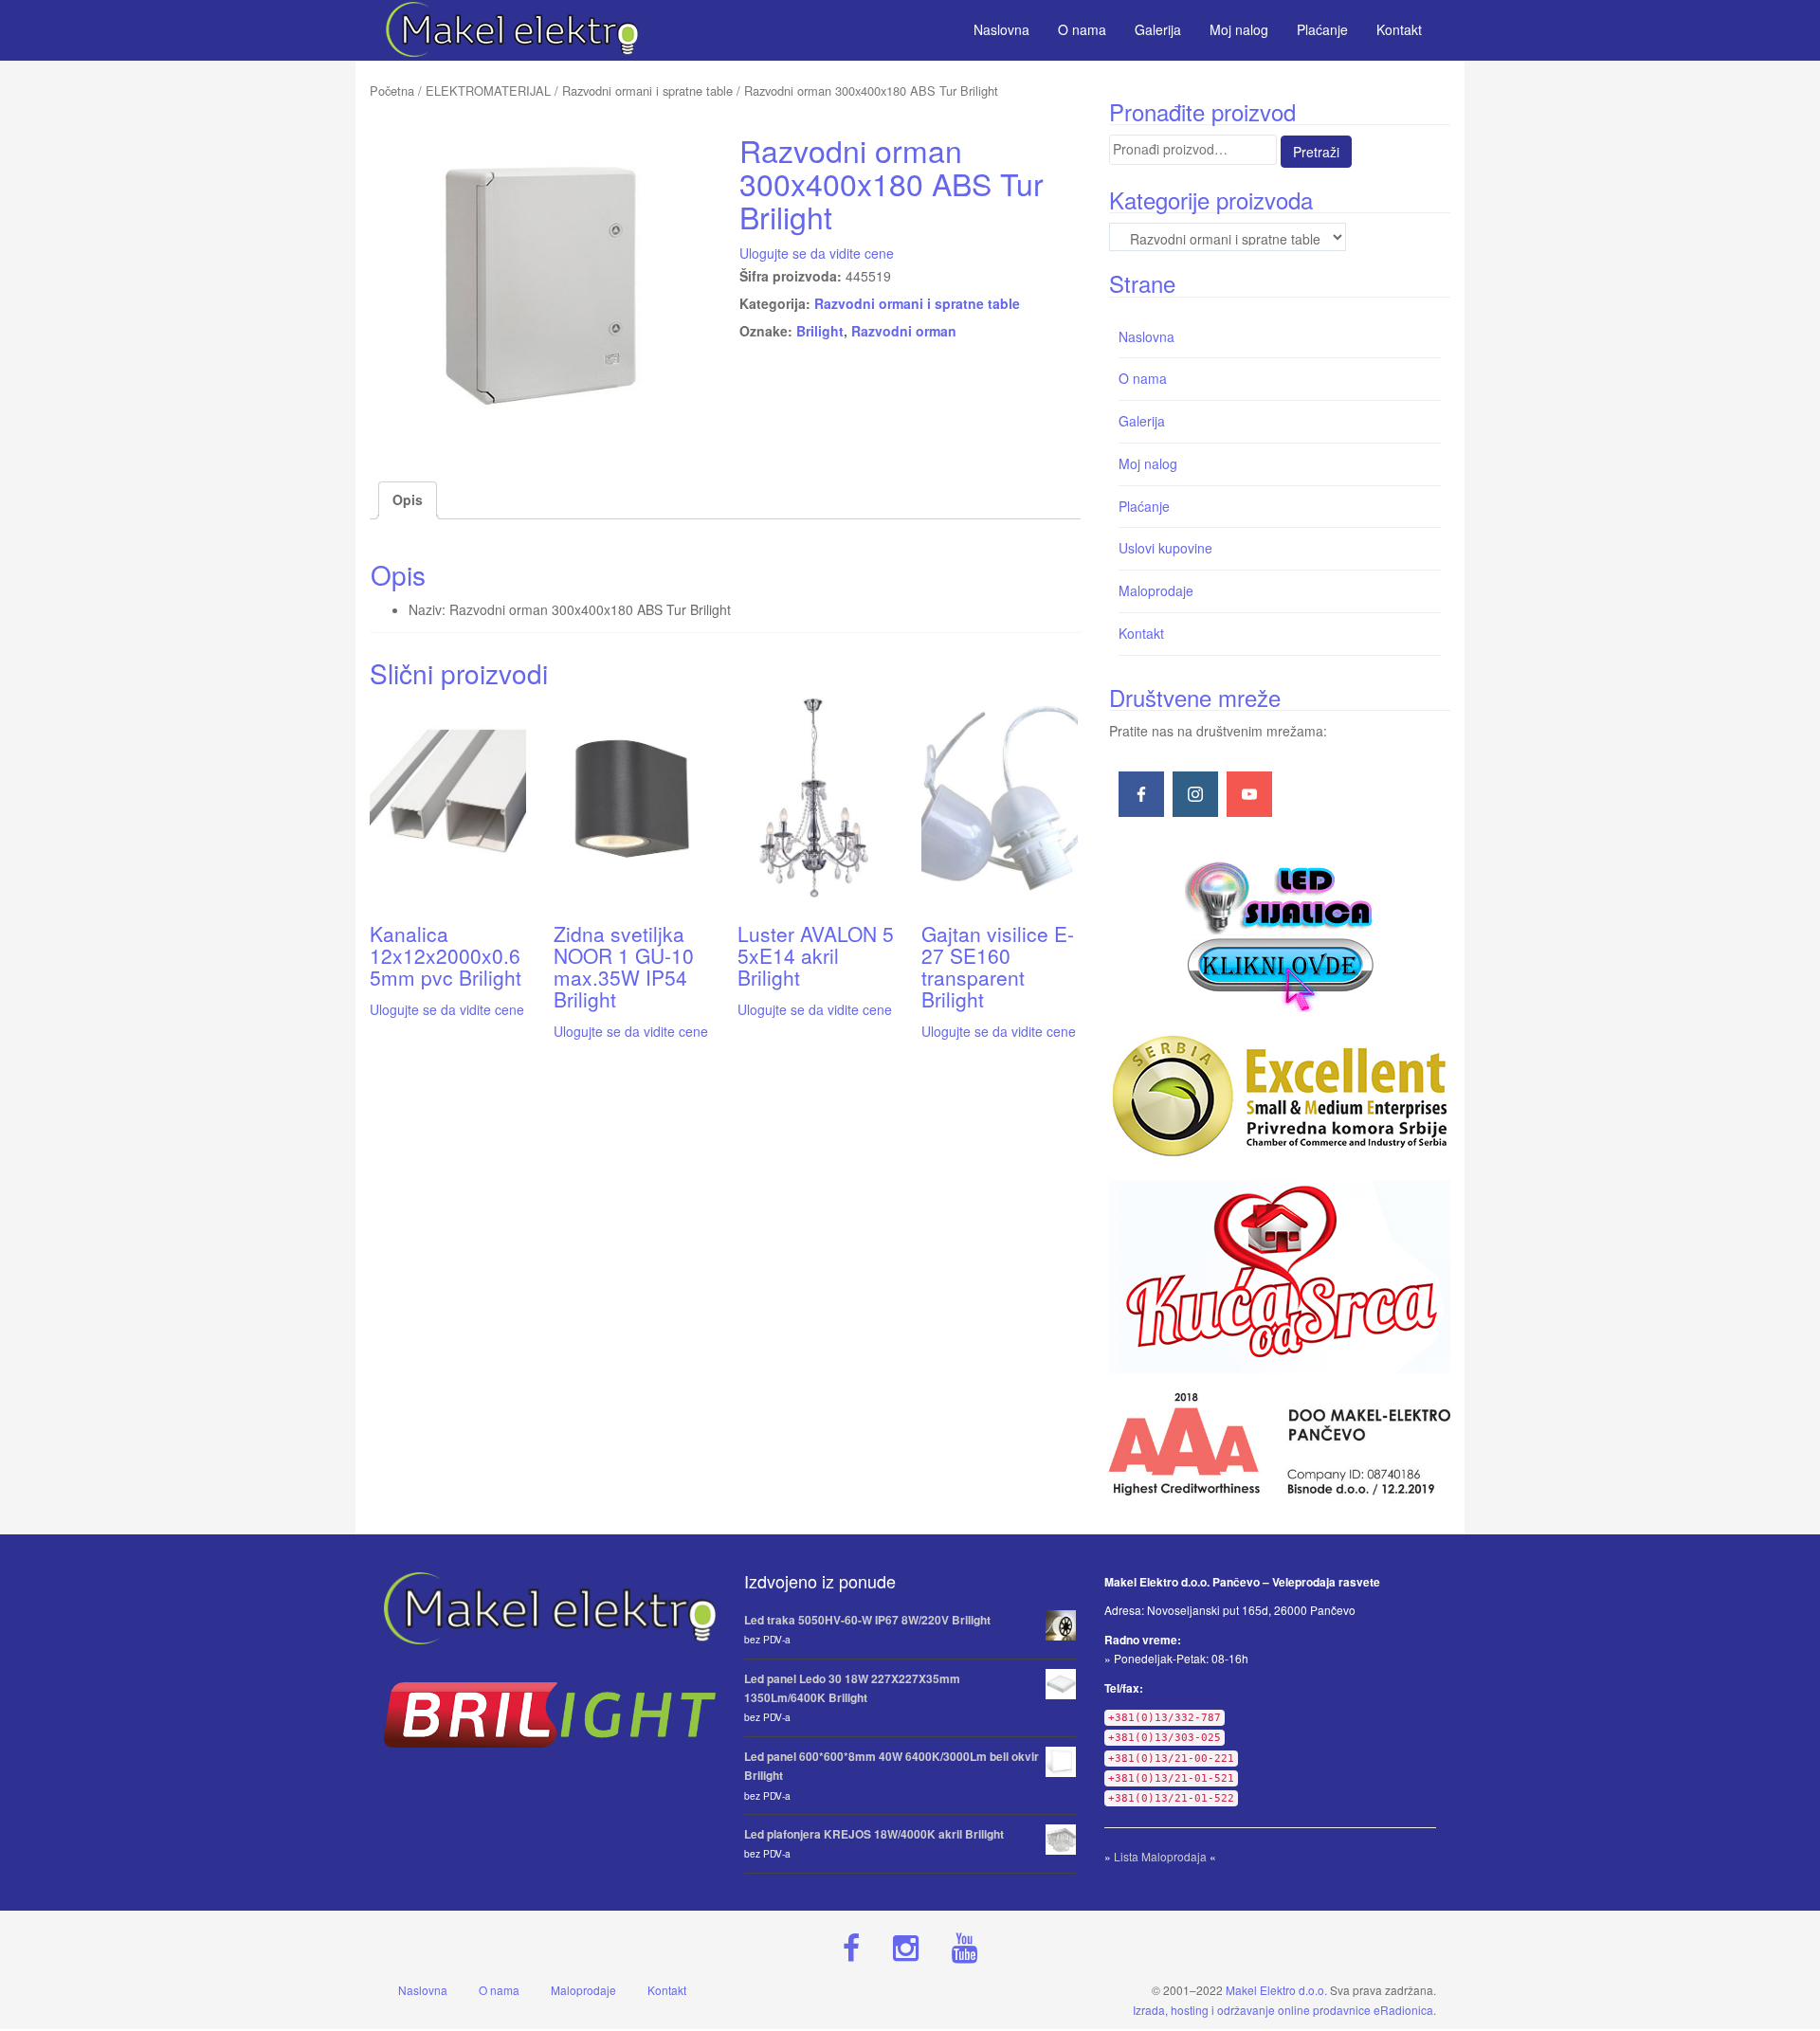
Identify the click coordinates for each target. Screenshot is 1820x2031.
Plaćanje (1144, 506)
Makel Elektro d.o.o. (1276, 1990)
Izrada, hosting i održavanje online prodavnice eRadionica (1283, 2010)
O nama (1143, 378)
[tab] (408, 500)
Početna (392, 91)
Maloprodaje (1156, 590)
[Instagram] (1195, 794)
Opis (408, 499)
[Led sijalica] (1280, 934)
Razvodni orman (904, 331)
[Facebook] (1141, 794)
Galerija (1142, 421)
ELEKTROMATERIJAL (488, 91)
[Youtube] (1249, 794)
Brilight (820, 331)
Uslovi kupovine (1165, 548)
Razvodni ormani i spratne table (647, 91)
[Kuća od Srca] (1280, 1277)
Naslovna (1147, 336)
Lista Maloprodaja (1160, 1856)
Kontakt (1141, 633)
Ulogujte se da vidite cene (817, 253)
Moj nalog (1148, 463)
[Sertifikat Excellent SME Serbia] (1280, 1096)
